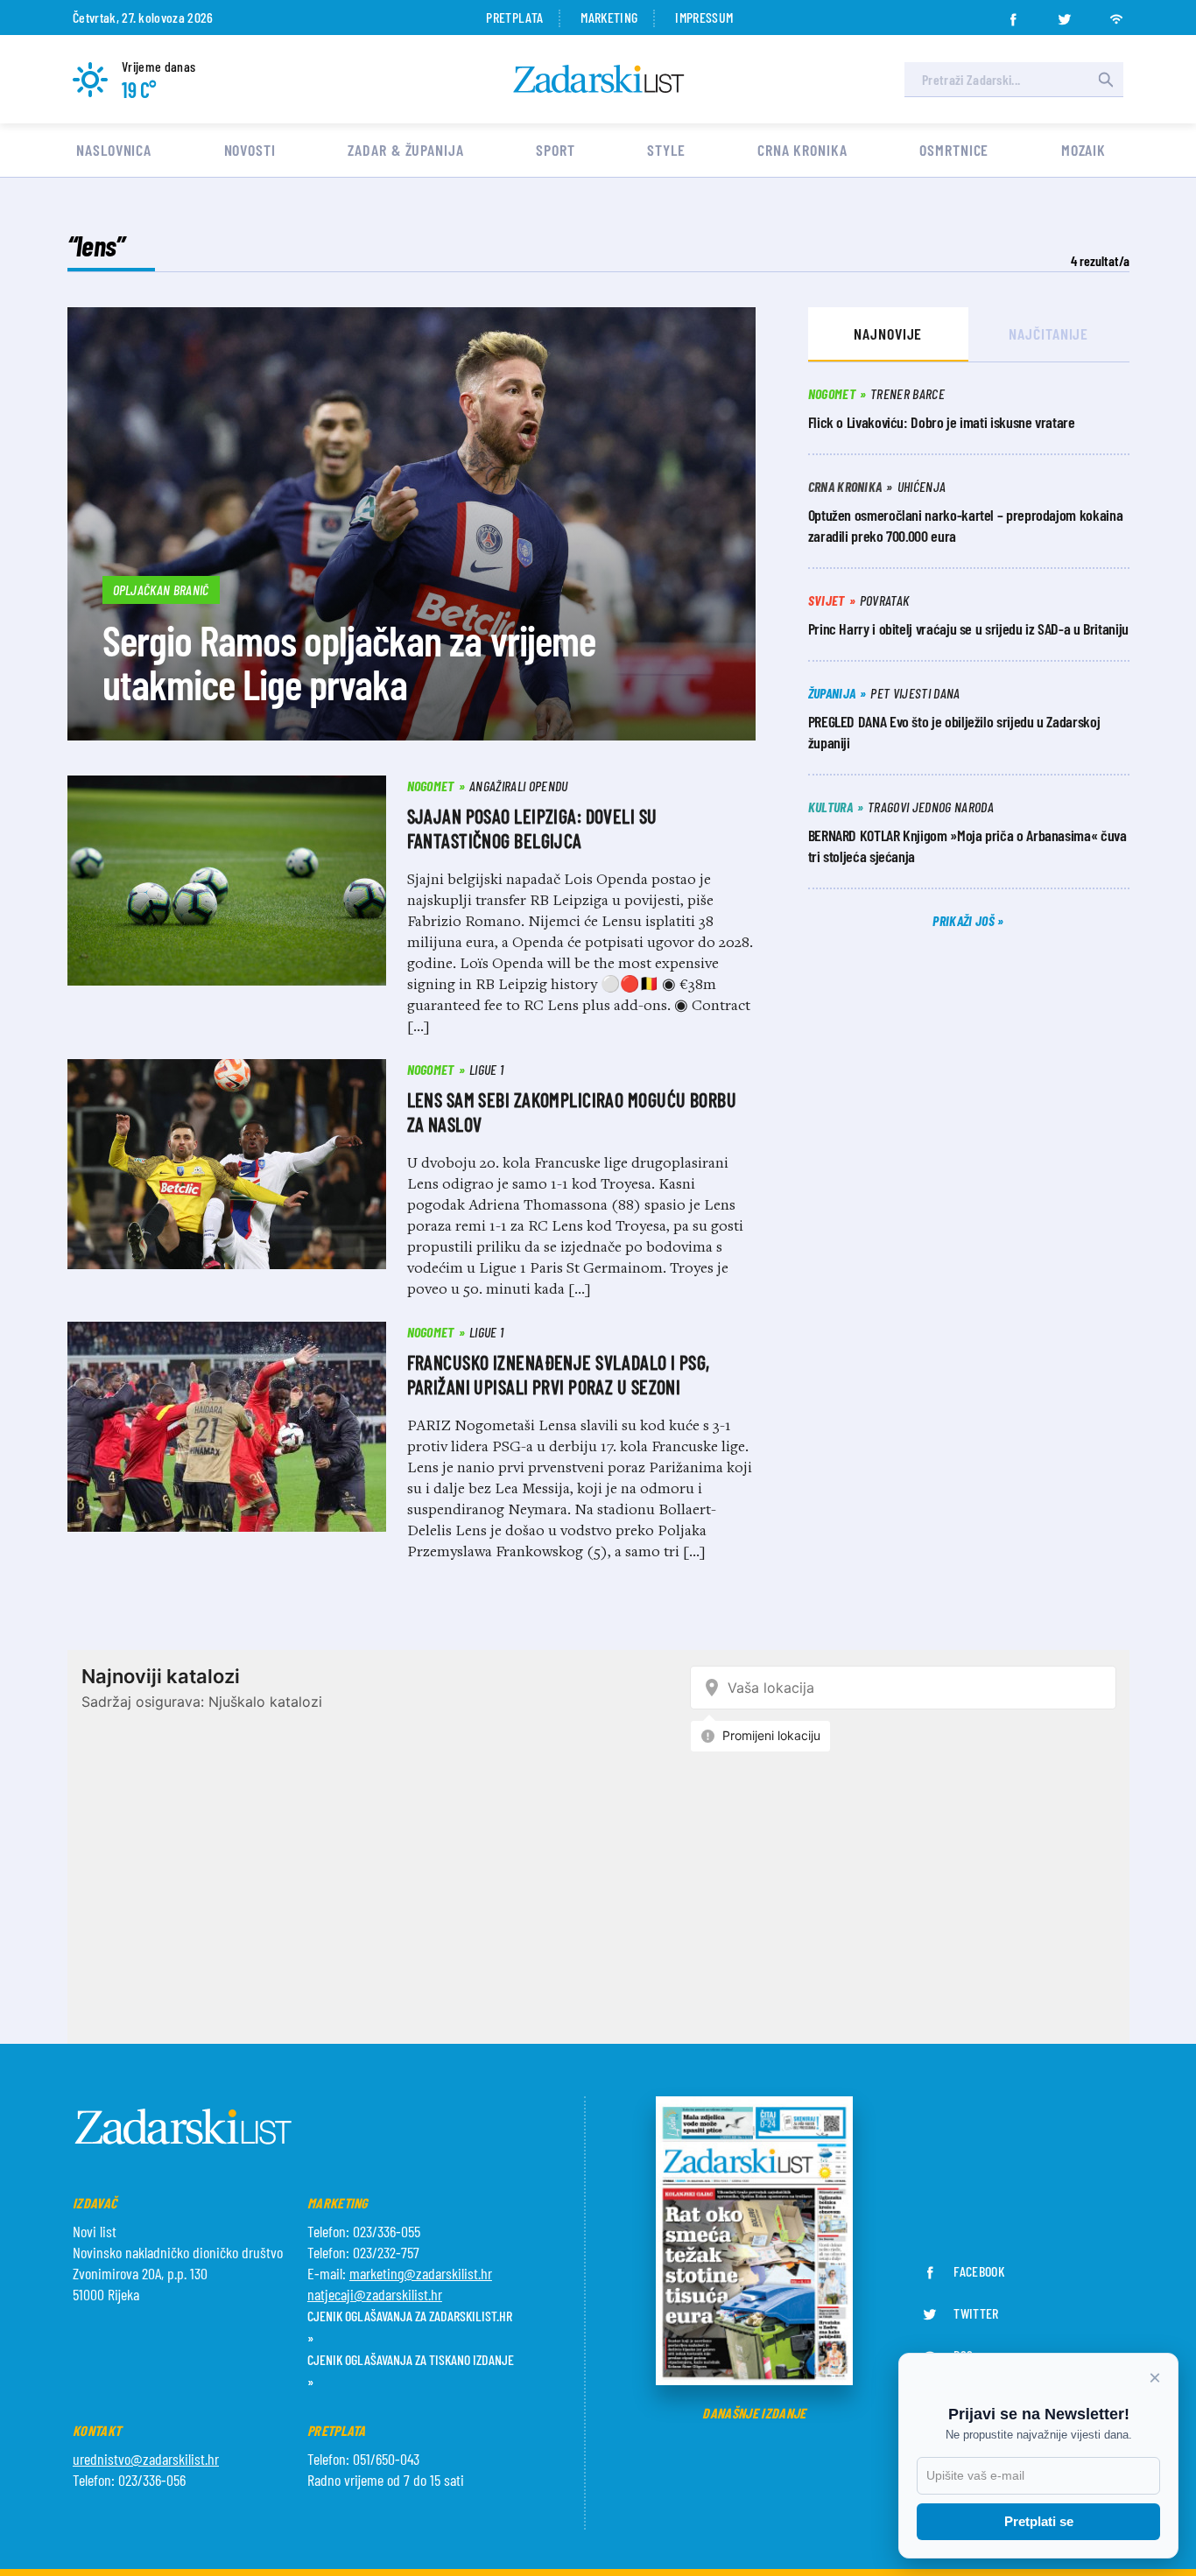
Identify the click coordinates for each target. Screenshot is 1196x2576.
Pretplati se (1039, 2521)
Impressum (704, 17)
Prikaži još (965, 920)
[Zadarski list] (599, 79)
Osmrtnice (954, 150)
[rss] (1116, 14)
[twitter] (1065, 14)
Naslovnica (114, 150)
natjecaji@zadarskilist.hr (375, 2294)
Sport (556, 150)
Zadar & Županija (405, 150)
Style (666, 150)
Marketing (609, 17)
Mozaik (1083, 150)
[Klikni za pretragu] (1106, 80)
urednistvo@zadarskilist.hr (146, 2459)
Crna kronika (802, 150)
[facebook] (1013, 14)
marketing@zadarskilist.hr (421, 2273)
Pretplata (514, 17)
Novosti (250, 150)
